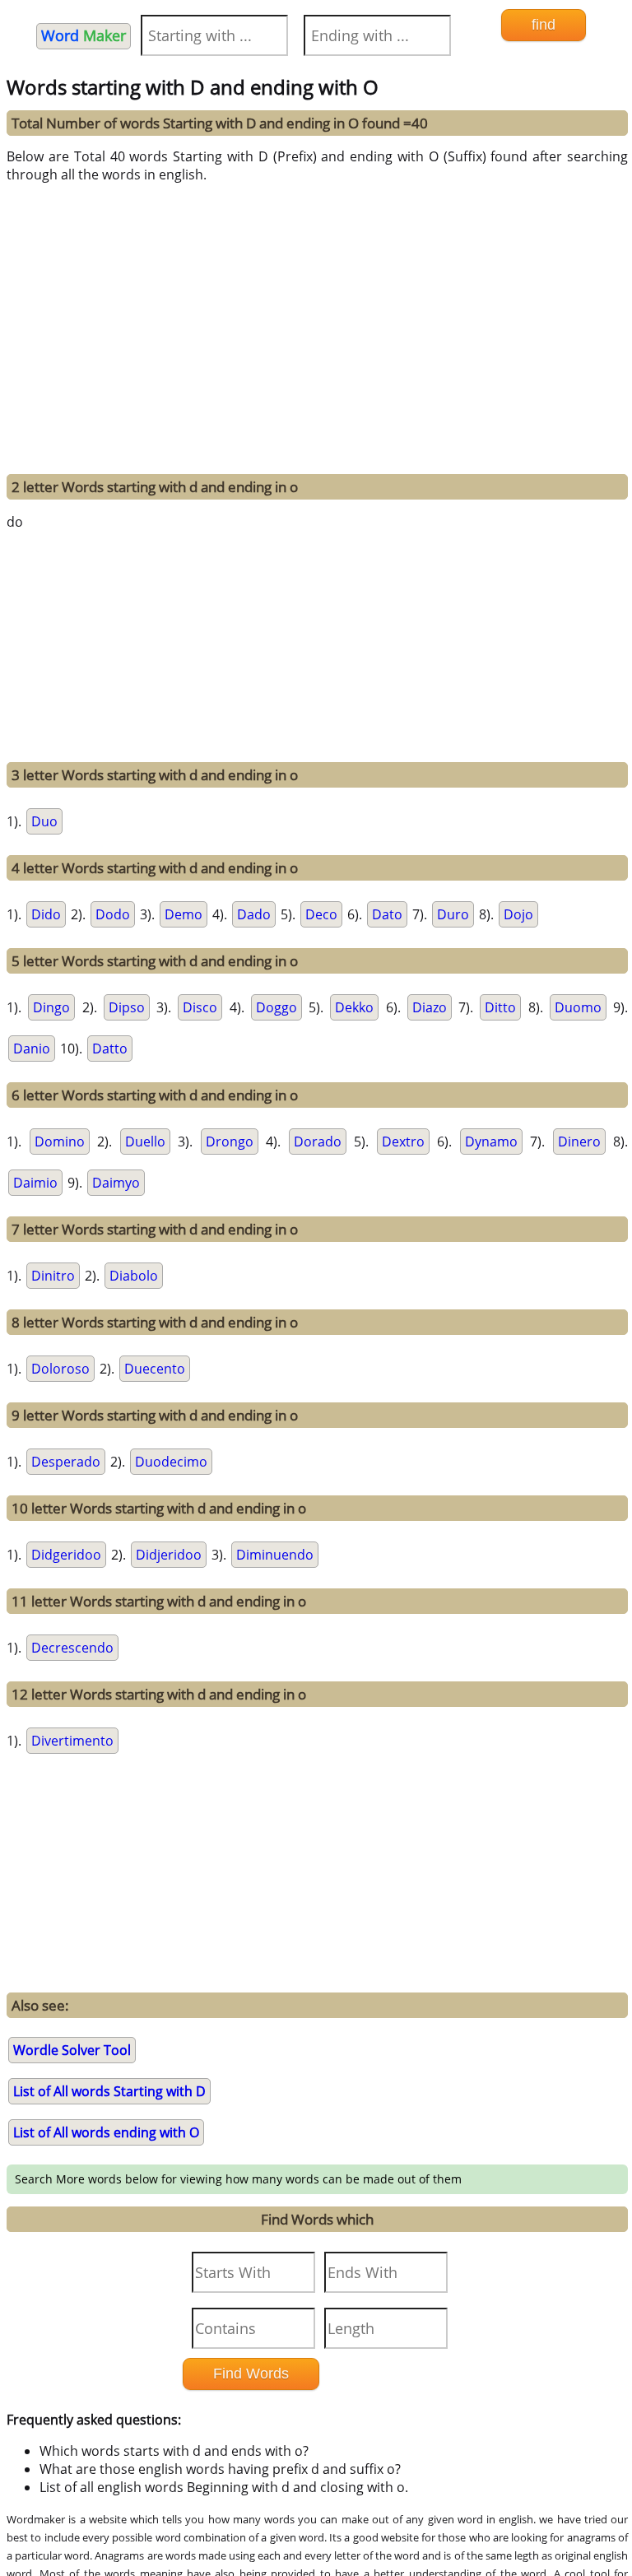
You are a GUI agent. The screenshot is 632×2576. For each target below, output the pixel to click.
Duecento (155, 1369)
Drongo (230, 1142)
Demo (184, 914)
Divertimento (72, 1741)
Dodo (113, 914)
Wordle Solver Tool (72, 2050)
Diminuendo (275, 1555)
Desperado (66, 1462)
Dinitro (53, 1276)
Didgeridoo (66, 1555)
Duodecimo (171, 1462)
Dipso (127, 1007)
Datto (110, 1049)
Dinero (579, 1142)
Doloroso (60, 1369)
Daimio (35, 1183)
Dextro (403, 1142)
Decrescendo (72, 1648)
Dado (254, 914)
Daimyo (116, 1183)
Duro (453, 914)
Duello (145, 1142)
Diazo (430, 1007)
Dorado (318, 1142)
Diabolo (134, 1276)
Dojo (518, 914)
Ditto (500, 1007)
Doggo (276, 1007)
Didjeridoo (169, 1555)
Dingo (51, 1007)
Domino (60, 1142)
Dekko (354, 1007)
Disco (200, 1007)
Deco (321, 914)
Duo (44, 821)
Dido (46, 914)
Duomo (578, 1007)
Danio (32, 1049)
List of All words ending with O (106, 2132)
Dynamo (491, 1142)
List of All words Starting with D (109, 2091)
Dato (387, 914)
